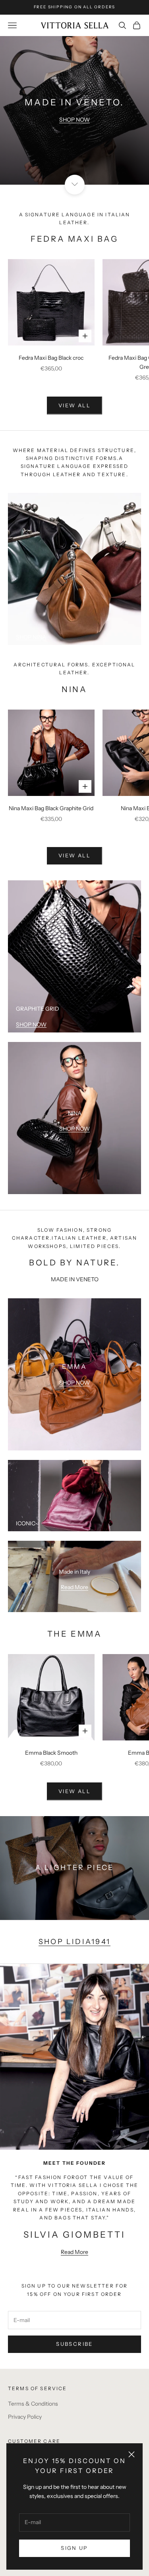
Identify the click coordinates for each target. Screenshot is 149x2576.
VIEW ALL (74, 405)
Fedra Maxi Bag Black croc (51, 358)
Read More (74, 1587)
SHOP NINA (31, 637)
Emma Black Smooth (51, 1753)
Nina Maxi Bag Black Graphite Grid (51, 808)
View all (74, 855)
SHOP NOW (74, 120)
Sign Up (74, 2548)
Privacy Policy (25, 2417)
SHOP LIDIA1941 (74, 1942)
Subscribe (74, 2344)
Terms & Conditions (33, 2404)
